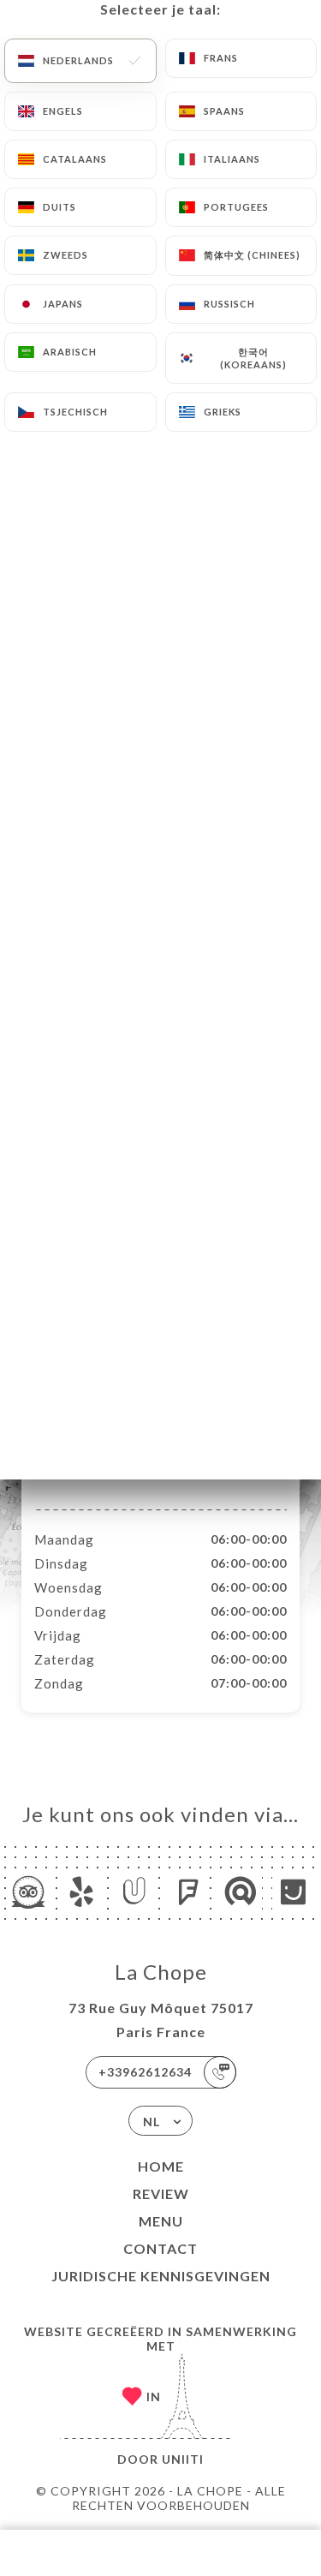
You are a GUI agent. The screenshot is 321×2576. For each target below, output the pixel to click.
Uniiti (183, 2459)
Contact (160, 2248)
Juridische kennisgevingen (161, 2276)
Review (161, 2193)
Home (161, 2166)
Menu (161, 2221)
